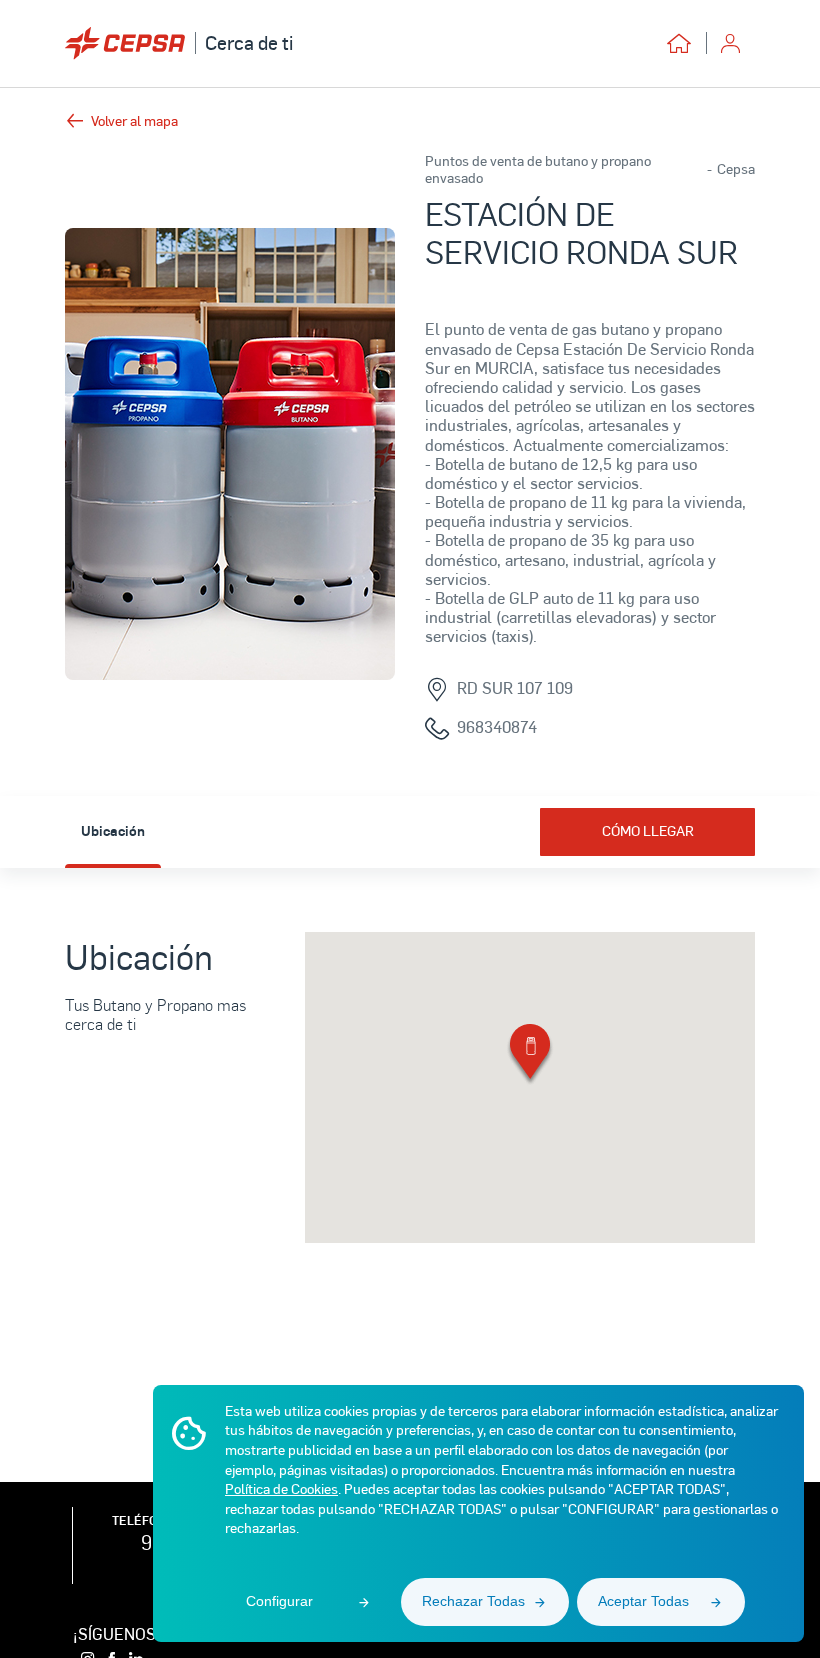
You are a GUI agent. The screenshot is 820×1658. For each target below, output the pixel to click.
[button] (530, 1055)
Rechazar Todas (473, 1601)
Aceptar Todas (643, 1601)
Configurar (279, 1601)
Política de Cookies (281, 1488)
